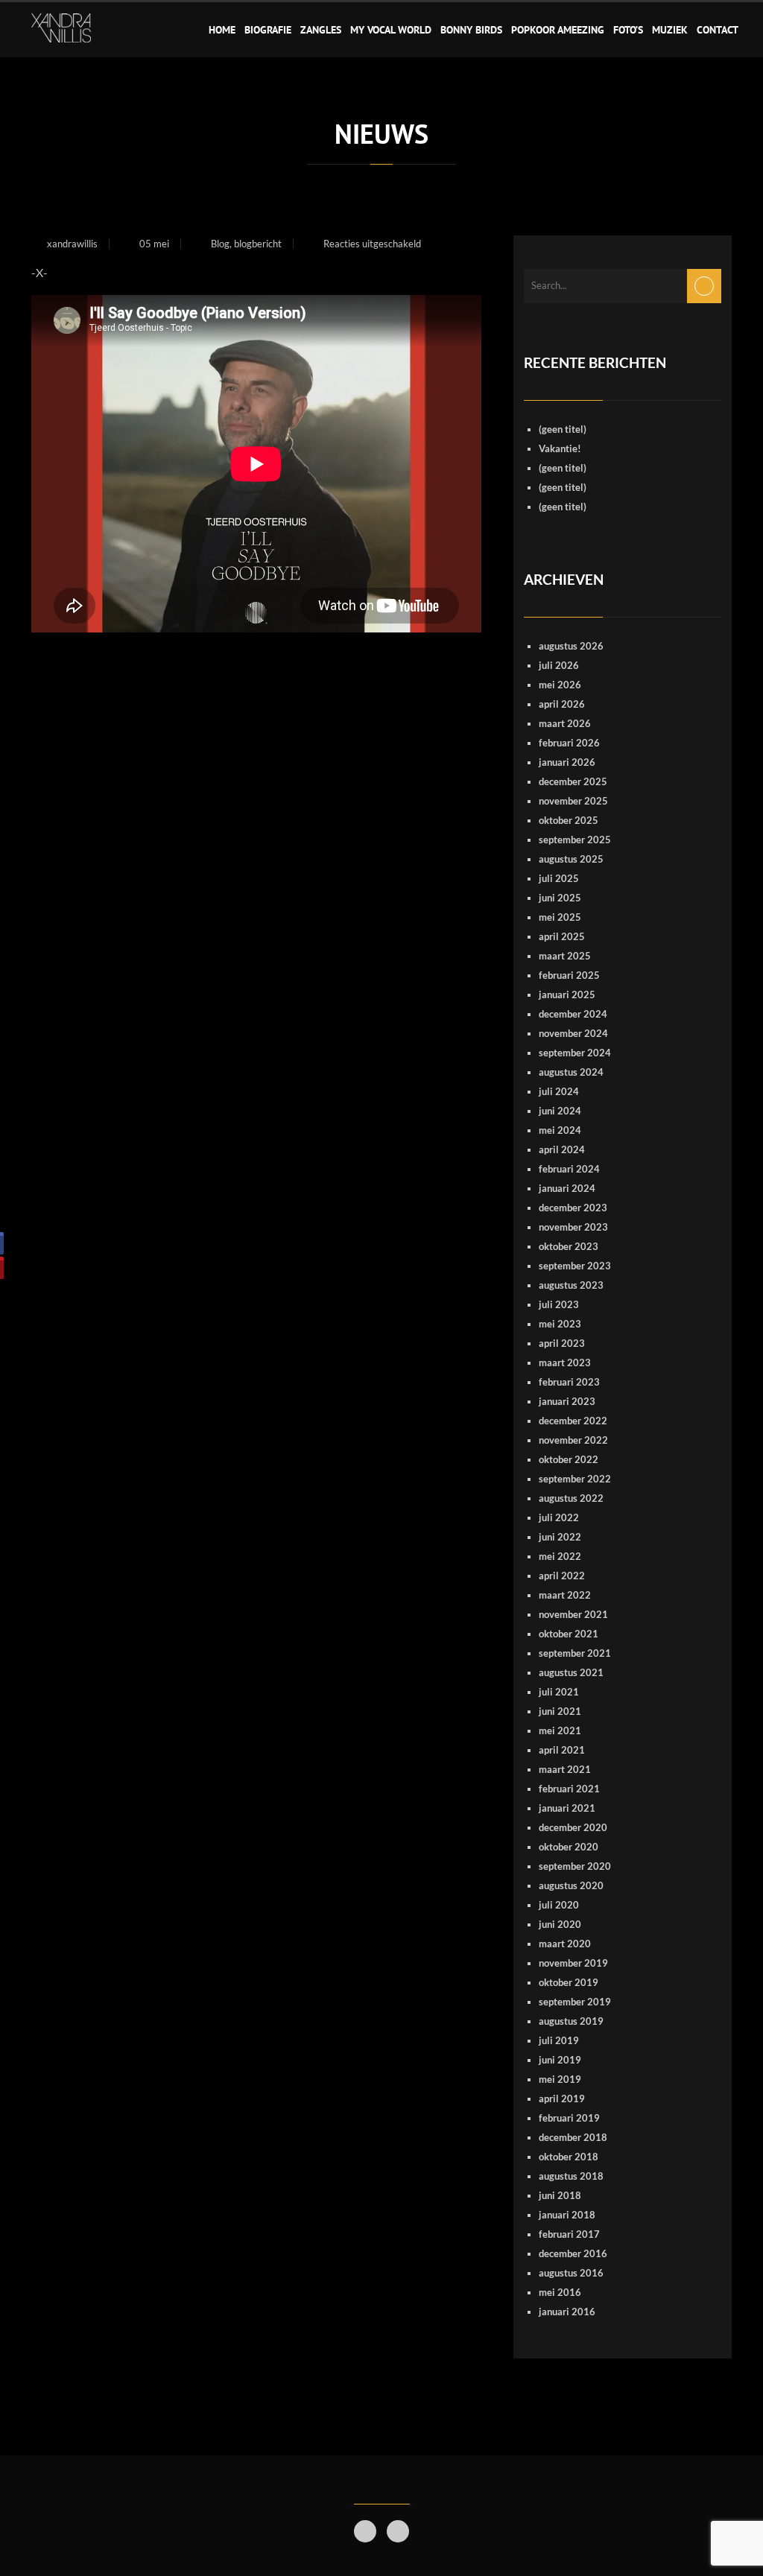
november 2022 (573, 1440)
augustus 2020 (571, 1885)
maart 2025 (565, 956)
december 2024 (573, 1014)
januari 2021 (567, 1808)
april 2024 (562, 1149)
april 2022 (562, 1576)
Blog (220, 244)
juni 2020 (560, 1924)
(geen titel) (563, 429)
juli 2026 (559, 665)
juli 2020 (559, 1905)
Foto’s (628, 30)
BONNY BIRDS (471, 30)
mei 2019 (560, 2079)
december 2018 (573, 2137)
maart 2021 (565, 1769)
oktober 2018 (569, 2157)
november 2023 (573, 1227)
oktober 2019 (569, 1982)
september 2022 (575, 1479)
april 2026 (562, 704)
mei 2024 (560, 1130)
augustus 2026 (571, 646)
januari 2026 (567, 762)
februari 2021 (569, 1789)
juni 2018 (560, 2195)
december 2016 (573, 2253)
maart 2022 (565, 1595)
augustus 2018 (571, 2176)
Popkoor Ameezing (558, 30)
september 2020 (575, 1866)
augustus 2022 (571, 1498)
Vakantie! (560, 448)
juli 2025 (559, 878)
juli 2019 (559, 2040)
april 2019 (562, 2098)
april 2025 (562, 936)
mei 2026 (560, 685)
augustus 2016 (571, 2273)
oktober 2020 (569, 1847)
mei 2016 (560, 2292)
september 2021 (575, 1653)
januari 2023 (567, 1401)
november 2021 (573, 1614)
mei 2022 (560, 1556)
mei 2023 (560, 1324)
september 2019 (575, 2002)
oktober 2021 (569, 1634)
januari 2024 (567, 1188)
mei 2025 (560, 917)
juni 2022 (560, 1537)
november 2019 (573, 1963)
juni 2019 (560, 2060)
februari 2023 (569, 1382)
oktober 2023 (569, 1246)
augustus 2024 (571, 1072)
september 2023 (575, 1266)
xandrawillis (72, 244)
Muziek (670, 30)
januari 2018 (567, 2215)
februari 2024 (569, 1169)
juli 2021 (559, 1692)
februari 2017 (569, 2234)
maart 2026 (565, 723)
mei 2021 (560, 1730)
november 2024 (573, 1033)
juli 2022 (559, 1517)
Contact (718, 30)
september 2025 (575, 840)
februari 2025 (569, 975)
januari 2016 (567, 2312)
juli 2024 (559, 1091)
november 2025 (573, 801)
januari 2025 (567, 994)
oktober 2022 (569, 1459)
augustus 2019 (571, 2021)
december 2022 (573, 1421)
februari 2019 (569, 2118)
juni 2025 (560, 898)
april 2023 (562, 1343)
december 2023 (573, 1208)
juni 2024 (560, 1111)
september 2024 (575, 1053)
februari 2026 (569, 743)
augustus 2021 (571, 1672)
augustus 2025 (571, 859)
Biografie (268, 30)
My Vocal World (391, 30)
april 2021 (562, 1750)
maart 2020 (565, 1944)
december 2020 (573, 1827)
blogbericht (258, 244)
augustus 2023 (571, 1285)
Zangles (321, 30)
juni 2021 (560, 1711)
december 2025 (573, 781)
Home (222, 30)
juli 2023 (559, 1304)
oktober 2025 (569, 820)
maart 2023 (565, 1362)
